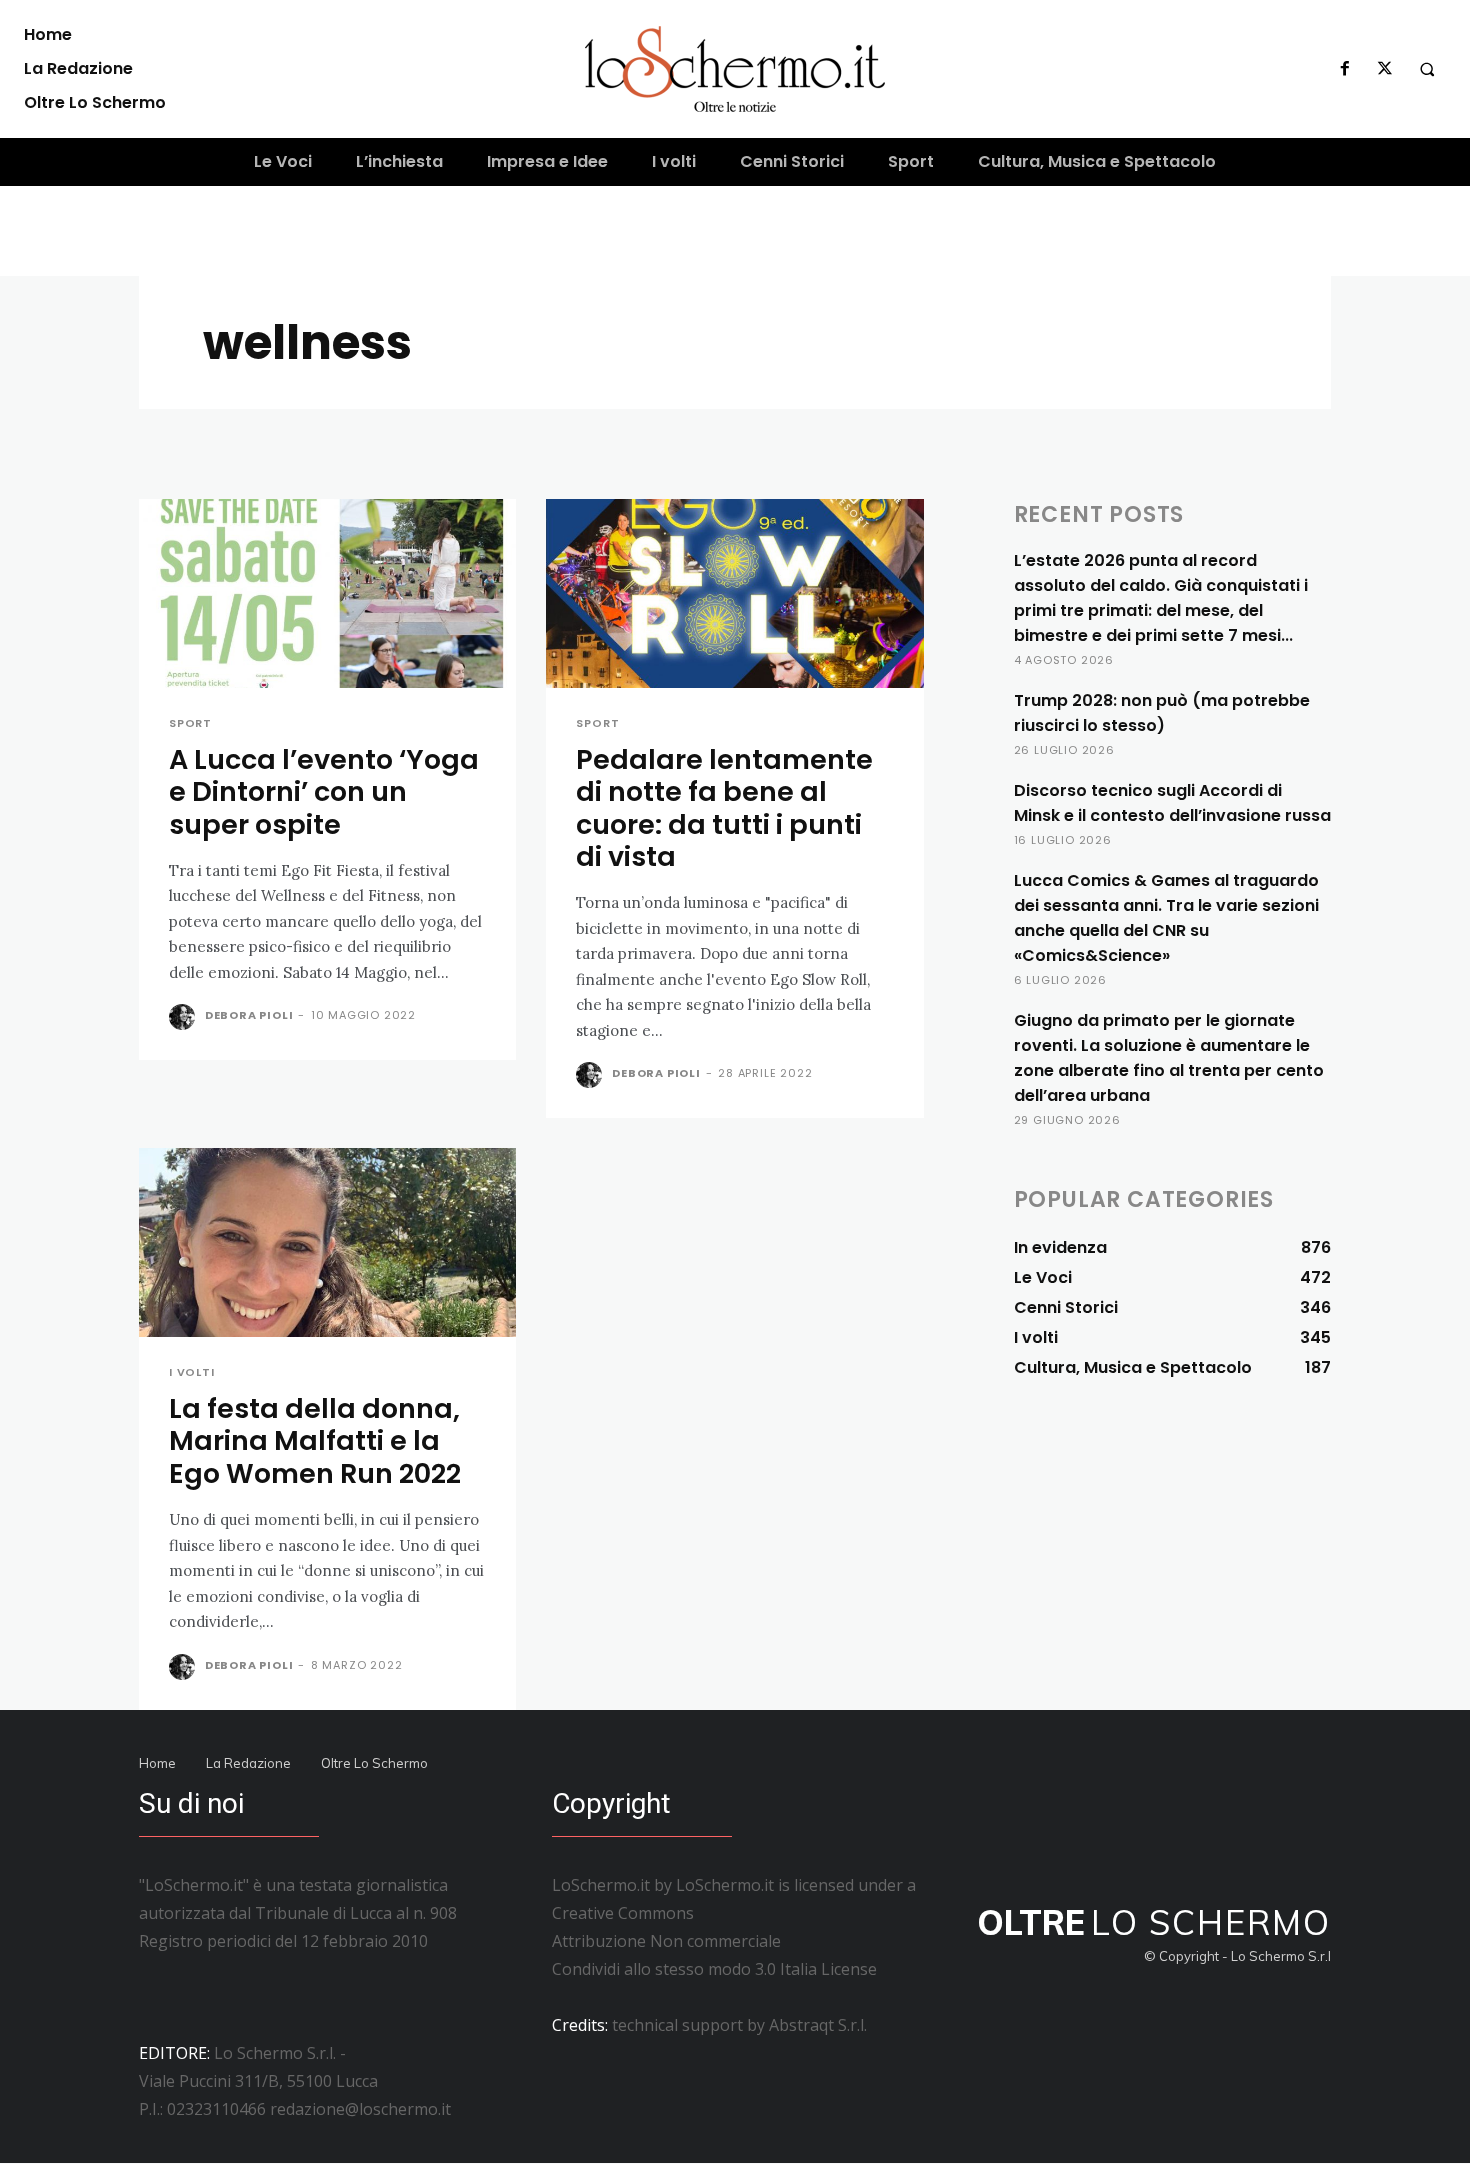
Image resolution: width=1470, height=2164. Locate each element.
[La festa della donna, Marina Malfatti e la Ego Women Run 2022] (327, 1242)
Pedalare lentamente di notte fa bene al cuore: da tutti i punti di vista (724, 808)
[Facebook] (1345, 69)
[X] (1385, 69)
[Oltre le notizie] (735, 69)
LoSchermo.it (725, 1885)
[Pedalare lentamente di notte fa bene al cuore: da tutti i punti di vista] (734, 593)
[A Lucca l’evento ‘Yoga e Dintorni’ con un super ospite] (327, 593)
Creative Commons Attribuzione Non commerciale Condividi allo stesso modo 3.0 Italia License (714, 1941)
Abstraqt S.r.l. (818, 2025)
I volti (192, 1372)
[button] (1427, 69)
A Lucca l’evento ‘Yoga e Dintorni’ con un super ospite (324, 792)
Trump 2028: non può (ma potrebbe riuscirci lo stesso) (1162, 713)
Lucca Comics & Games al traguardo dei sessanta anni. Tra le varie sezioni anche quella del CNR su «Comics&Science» (1166, 918)
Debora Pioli (249, 1015)
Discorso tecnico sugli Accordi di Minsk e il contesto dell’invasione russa (1172, 803)
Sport (190, 723)
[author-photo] (185, 1017)
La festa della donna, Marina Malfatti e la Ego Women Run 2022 (315, 1441)
